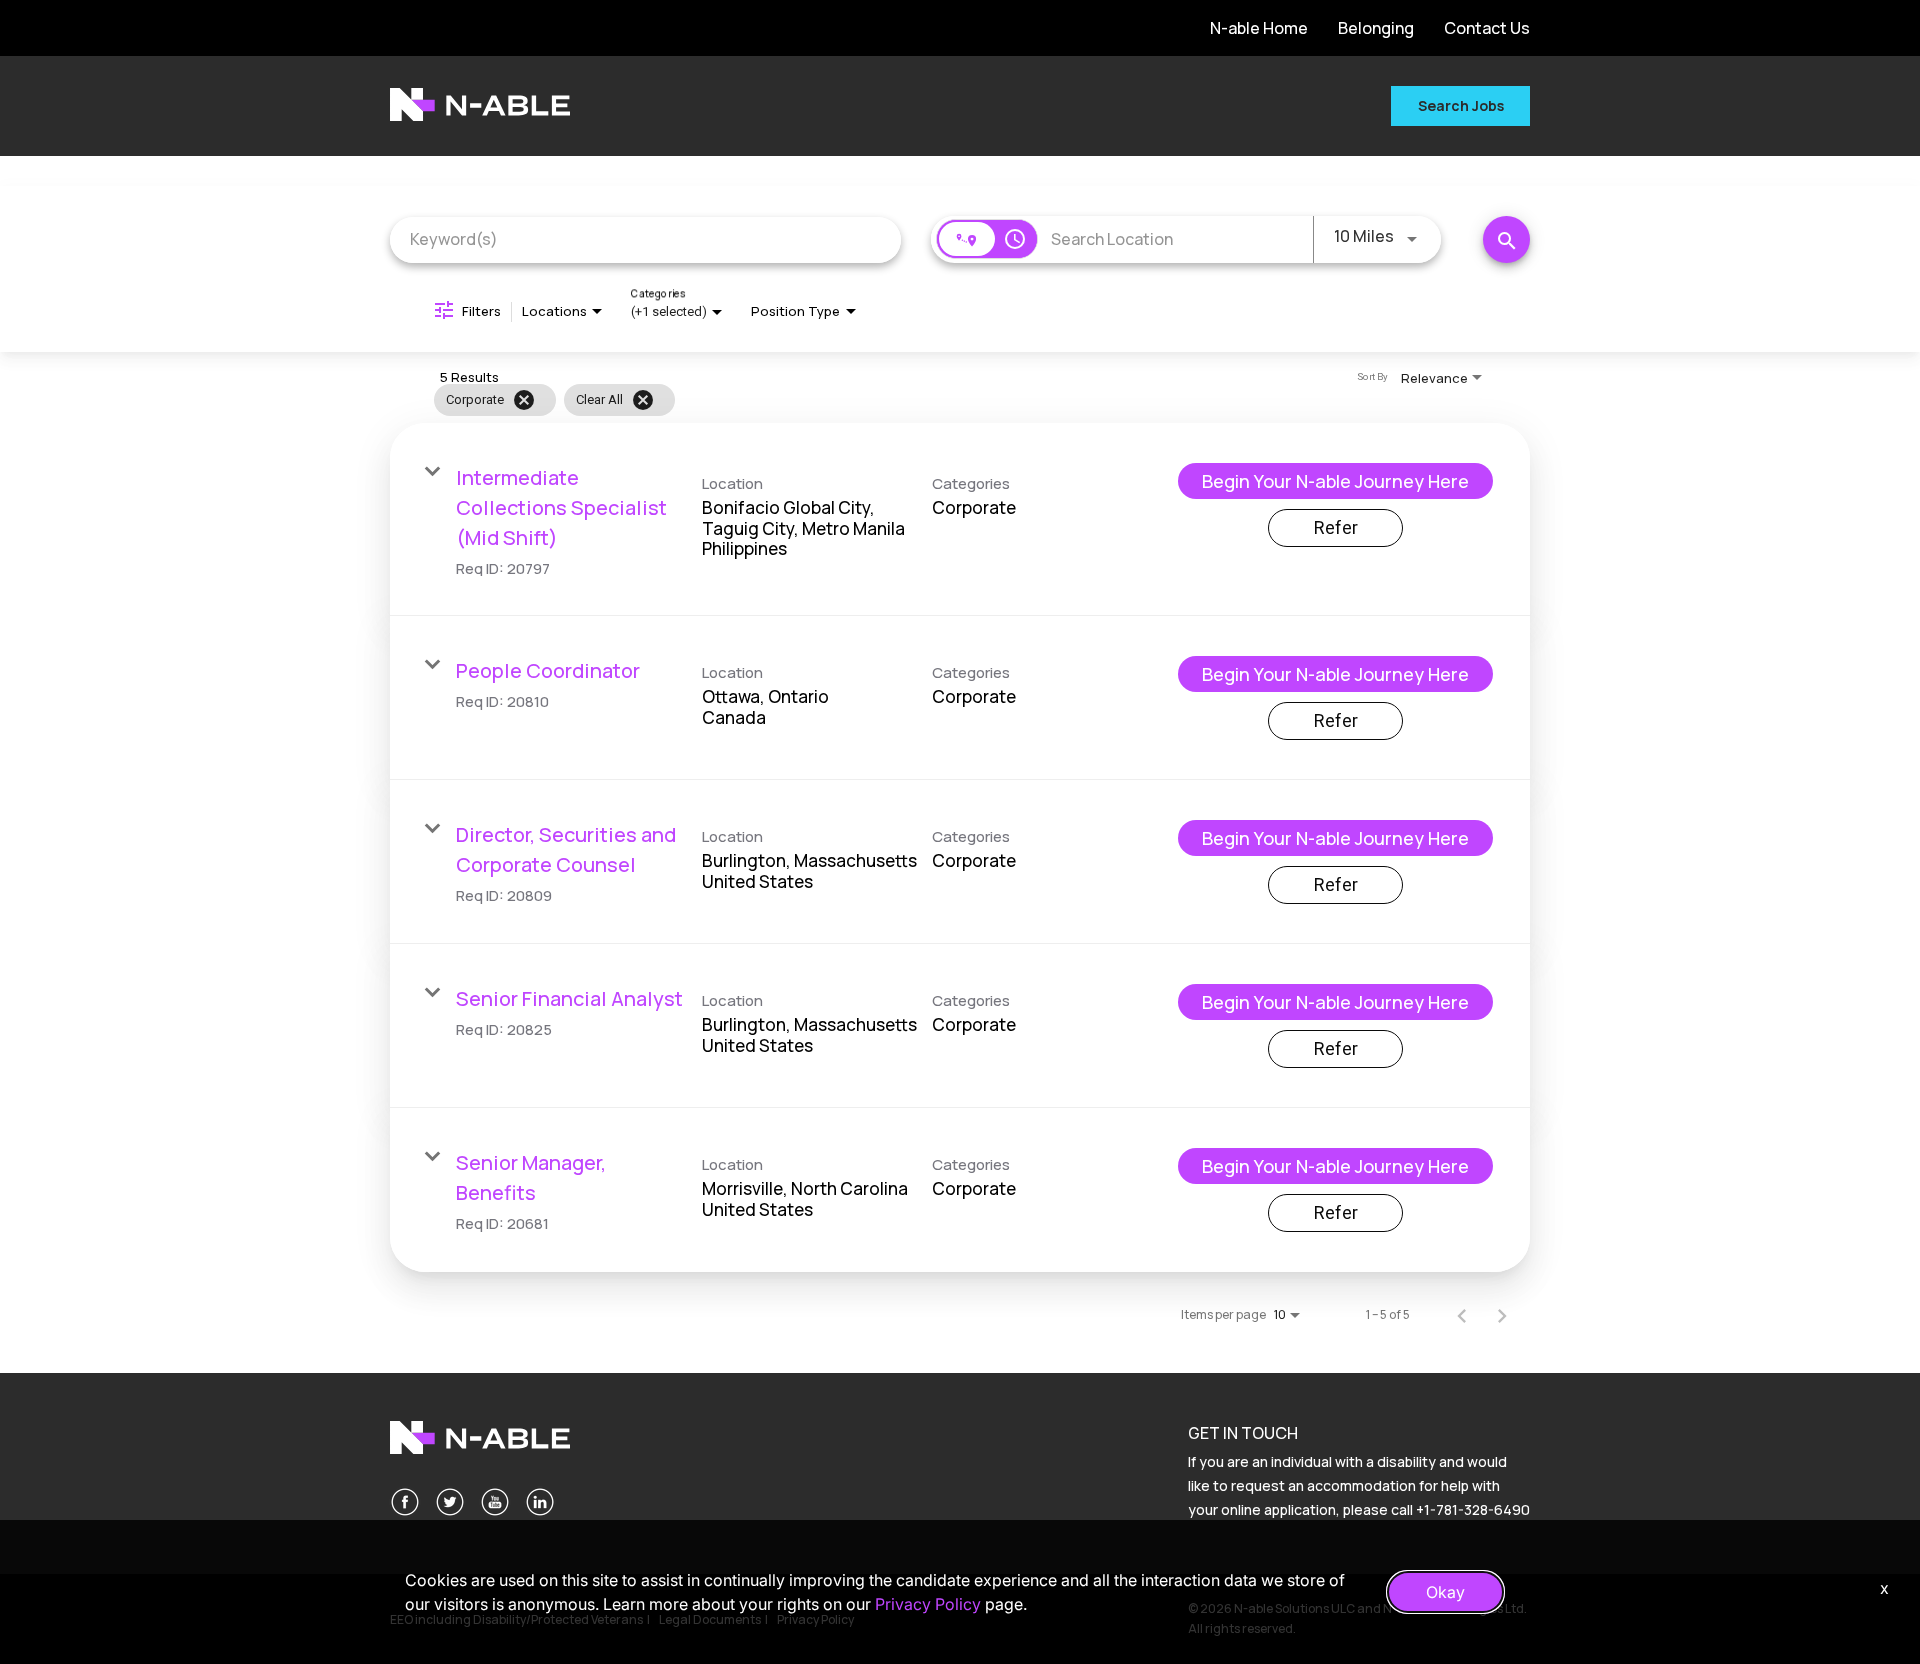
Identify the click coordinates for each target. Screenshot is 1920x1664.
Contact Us (1487, 28)
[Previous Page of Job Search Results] (1462, 1315)
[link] (960, 519)
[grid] (917, 400)
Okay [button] (1445, 1592)
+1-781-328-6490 (1473, 1509)
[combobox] (645, 239)
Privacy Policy (928, 1604)
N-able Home (1259, 28)
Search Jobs (1461, 105)
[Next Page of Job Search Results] (1502, 1315)
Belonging (1376, 28)
